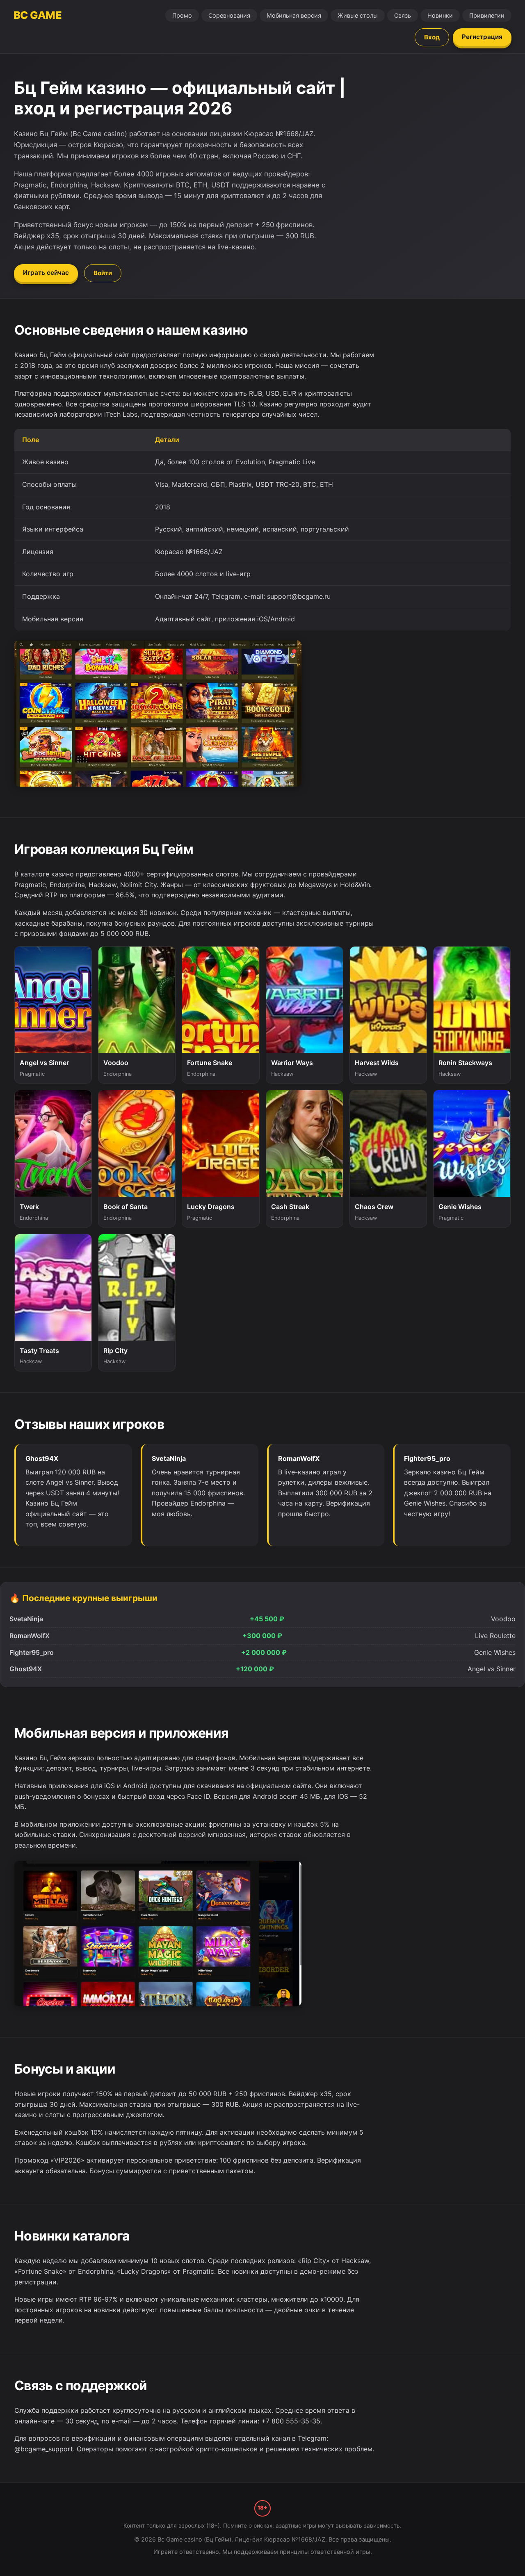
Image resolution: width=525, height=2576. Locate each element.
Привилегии (487, 15)
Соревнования (229, 15)
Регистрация (482, 37)
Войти (103, 273)
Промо (182, 15)
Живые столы (358, 15)
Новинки (440, 15)
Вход (432, 37)
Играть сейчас (46, 273)
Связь (403, 15)
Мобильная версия (294, 15)
